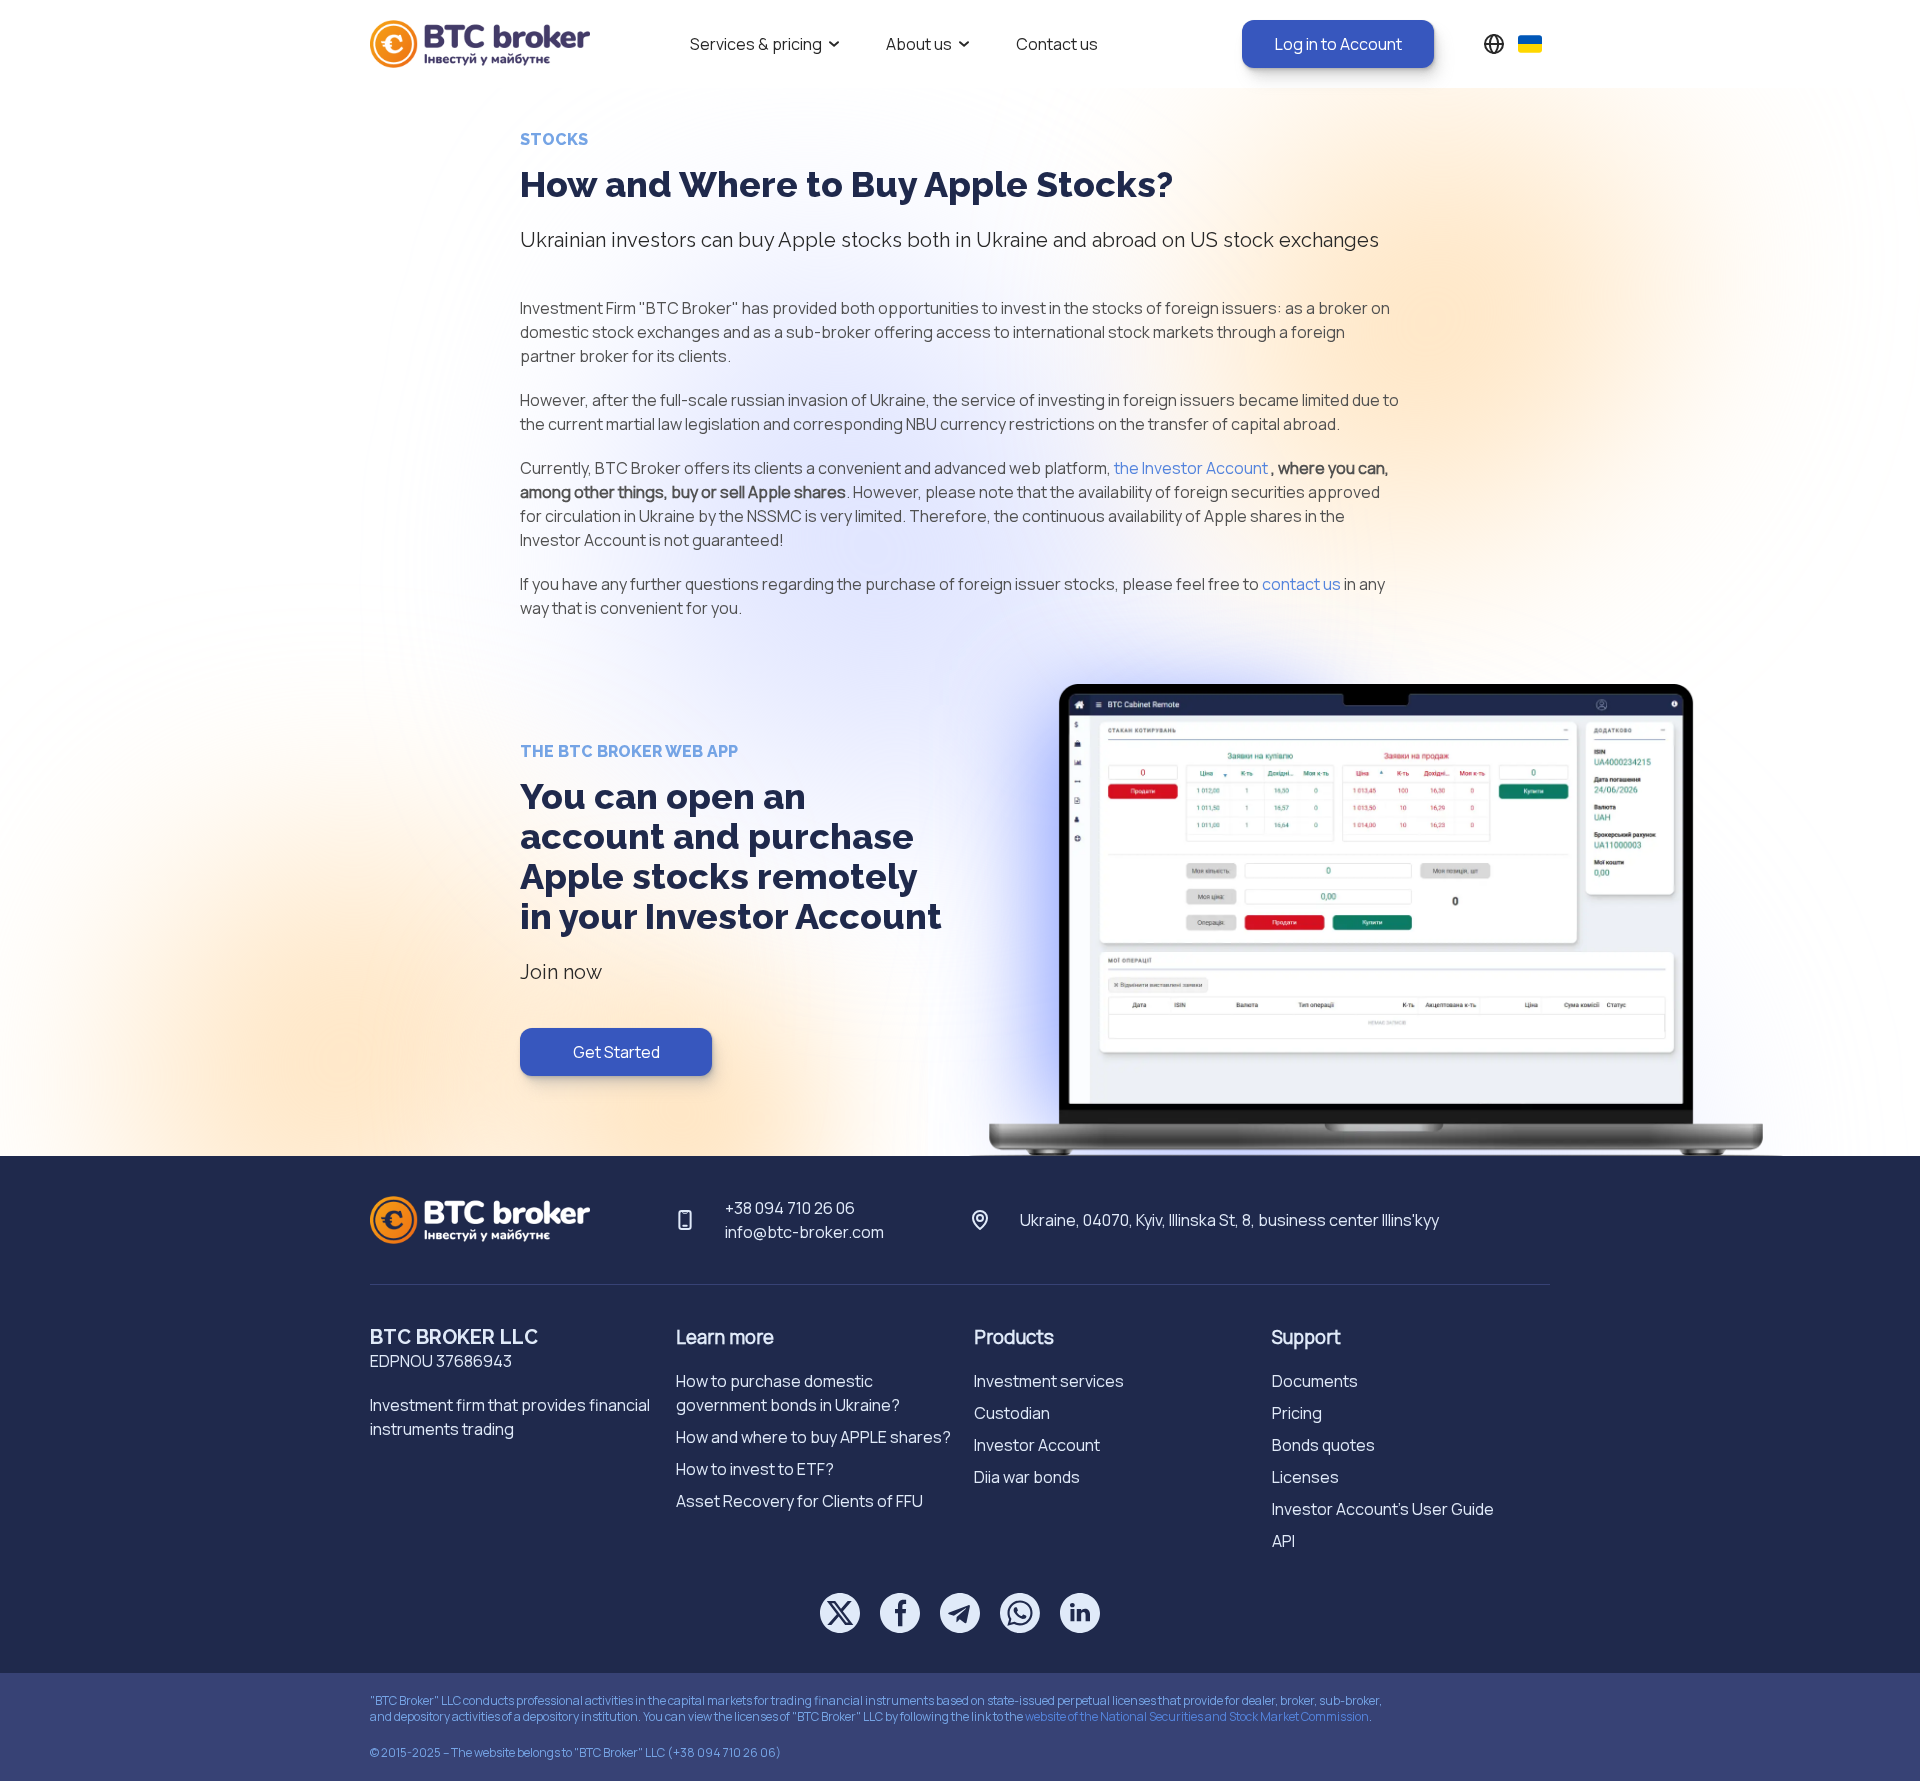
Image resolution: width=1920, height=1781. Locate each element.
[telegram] (960, 1613)
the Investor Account (1191, 468)
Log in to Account (1338, 44)
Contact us (1057, 44)
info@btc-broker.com (804, 1232)
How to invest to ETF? (755, 1469)
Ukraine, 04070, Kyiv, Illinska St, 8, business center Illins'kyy (1229, 1220)
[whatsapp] (1020, 1613)
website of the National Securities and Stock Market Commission (1197, 1716)
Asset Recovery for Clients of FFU (799, 1501)
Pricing (1297, 1413)
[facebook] (900, 1613)
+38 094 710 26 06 (790, 1208)
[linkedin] (1080, 1613)
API (1283, 1541)
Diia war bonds (1027, 1477)
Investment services (1049, 1381)
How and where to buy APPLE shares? (813, 1437)
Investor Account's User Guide (1383, 1509)
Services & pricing (756, 44)
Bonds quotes (1323, 1445)
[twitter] (840, 1613)
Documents (1315, 1381)
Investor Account (1037, 1445)
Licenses (1305, 1477)
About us (919, 44)
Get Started (616, 1052)
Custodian (1012, 1413)
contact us (1301, 584)
